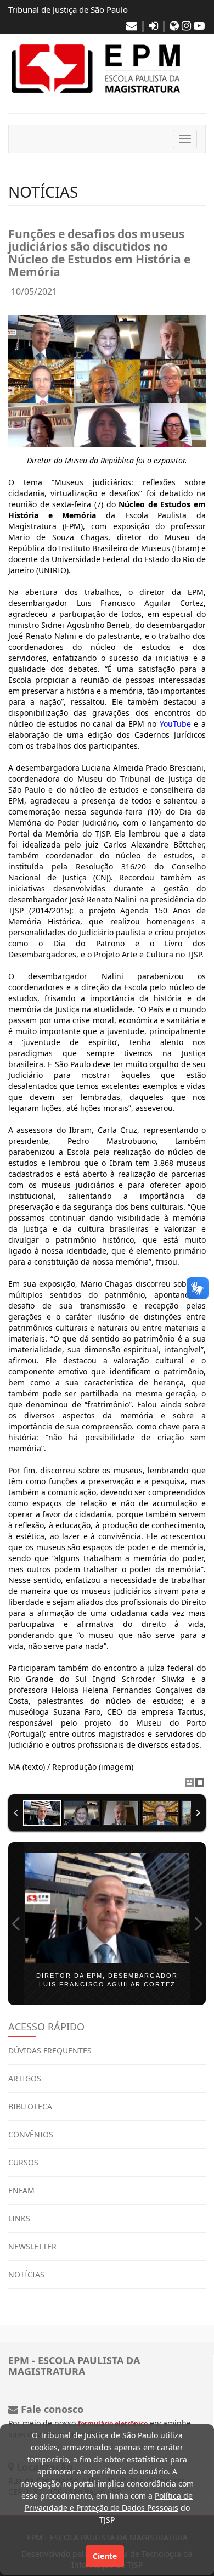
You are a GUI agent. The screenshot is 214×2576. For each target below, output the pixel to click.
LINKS (19, 2218)
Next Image (198, 1924)
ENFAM (21, 2190)
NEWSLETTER (32, 2246)
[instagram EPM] (186, 26)
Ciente (105, 2556)
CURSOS (23, 2162)
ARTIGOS (25, 2078)
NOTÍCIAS (26, 2274)
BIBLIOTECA (30, 2106)
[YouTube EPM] (199, 26)
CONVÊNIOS (31, 2134)
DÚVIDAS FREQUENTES (50, 2050)
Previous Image (16, 1924)
